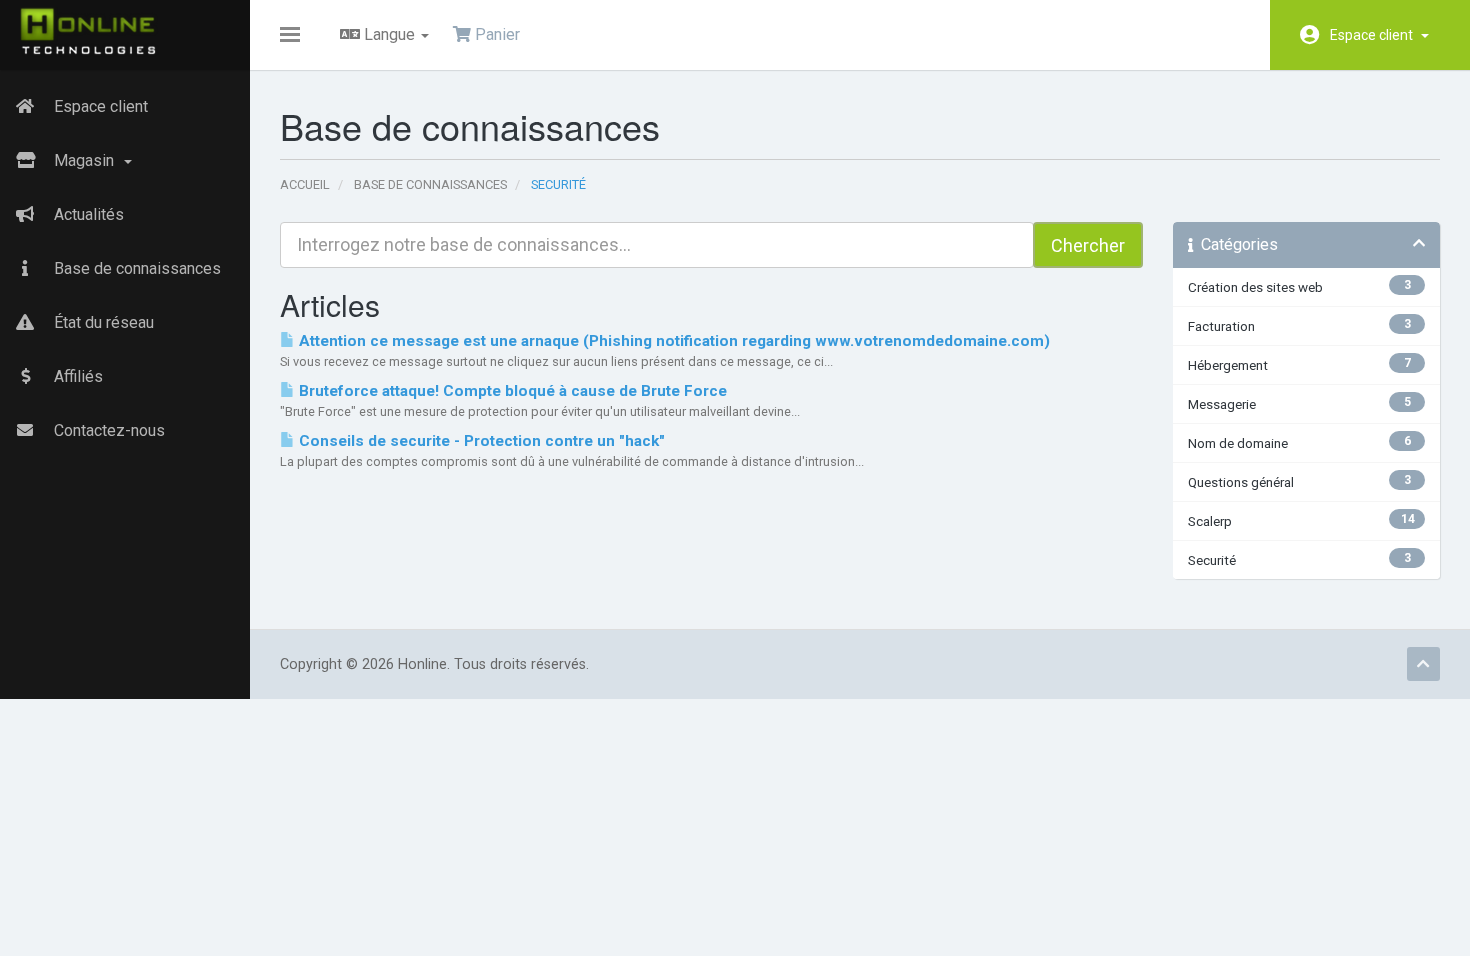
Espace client (1374, 35)
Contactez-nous (107, 430)
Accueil (305, 184)
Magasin (86, 160)
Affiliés (76, 376)
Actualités (87, 214)
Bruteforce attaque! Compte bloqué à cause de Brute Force (511, 391)
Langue (389, 34)
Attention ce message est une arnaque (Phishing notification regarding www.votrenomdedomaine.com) (672, 341)
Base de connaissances (135, 268)
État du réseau (102, 322)
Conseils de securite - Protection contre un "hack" (480, 441)
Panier (495, 34)
